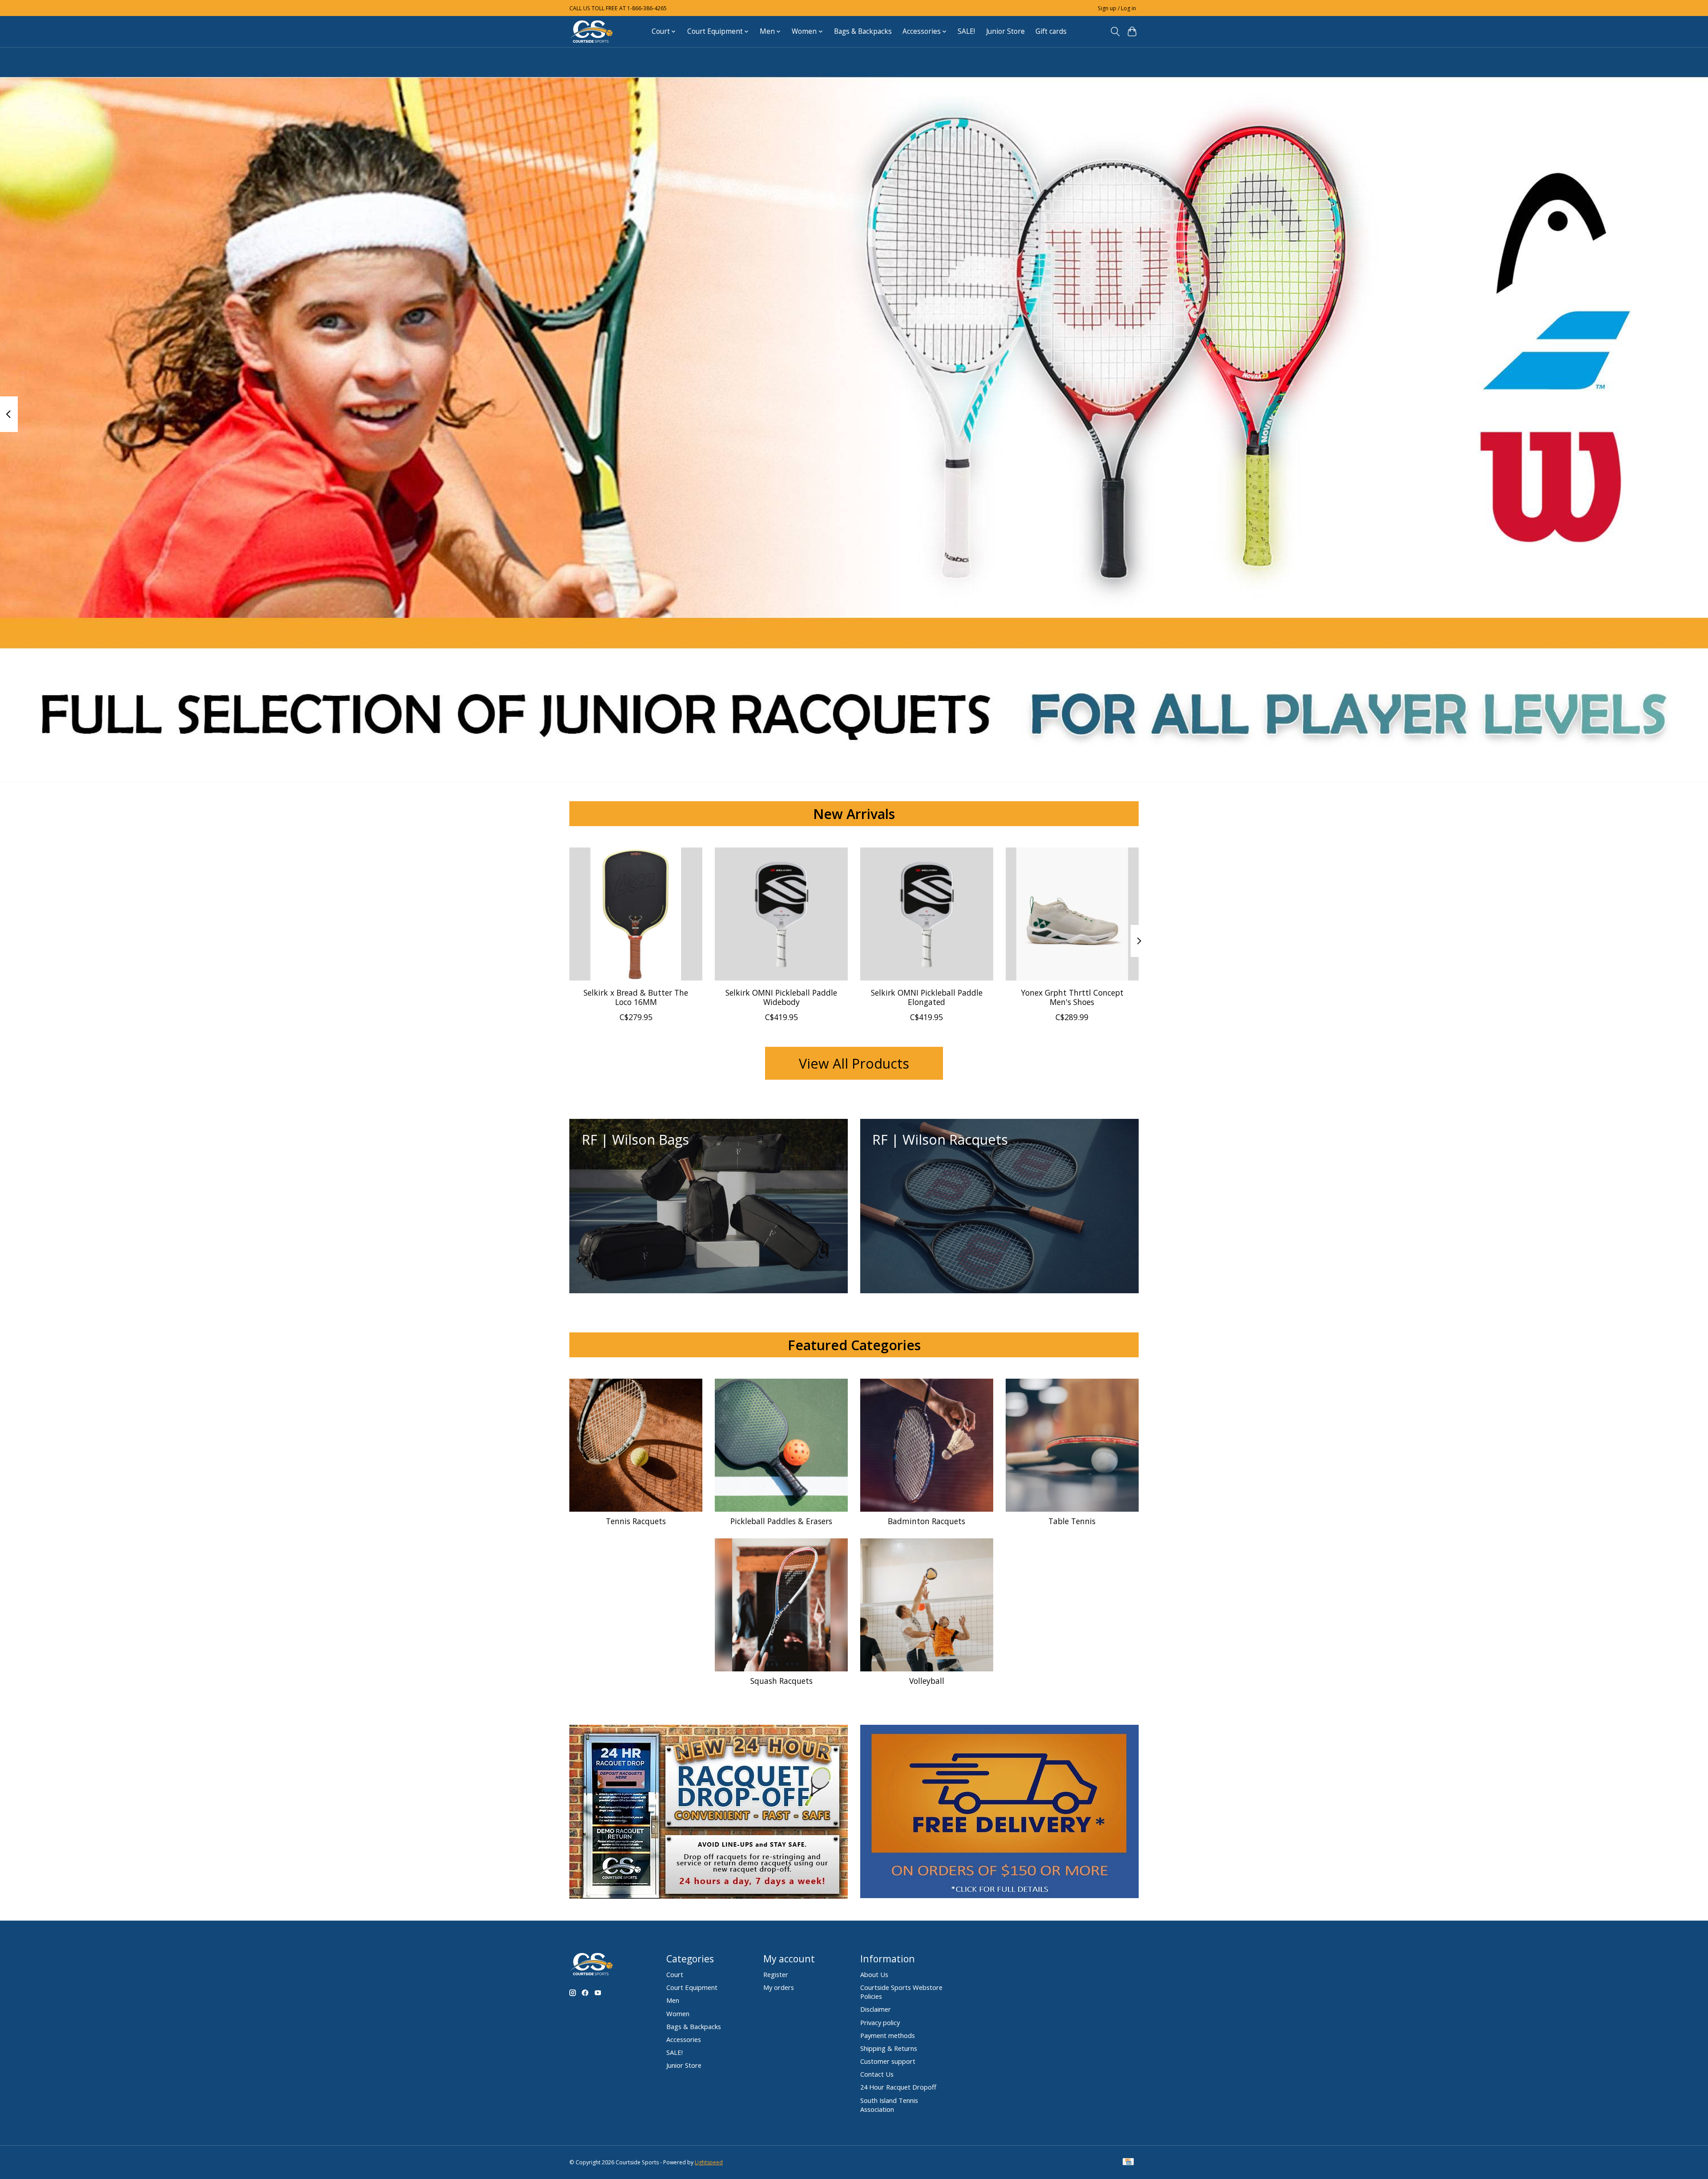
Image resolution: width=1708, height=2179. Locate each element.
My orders (779, 1987)
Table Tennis (1072, 1521)
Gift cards (1051, 31)
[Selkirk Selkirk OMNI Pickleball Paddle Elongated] (927, 914)
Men (673, 2000)
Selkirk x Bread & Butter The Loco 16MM (636, 997)
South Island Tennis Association (889, 2105)
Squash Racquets (781, 1681)
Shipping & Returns (889, 2048)
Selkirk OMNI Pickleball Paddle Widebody (781, 997)
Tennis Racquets (636, 1521)
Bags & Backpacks (863, 31)
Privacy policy (880, 2022)
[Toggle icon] (1115, 32)
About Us (874, 1974)
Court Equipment (692, 1987)
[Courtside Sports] (592, 31)
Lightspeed (709, 2162)
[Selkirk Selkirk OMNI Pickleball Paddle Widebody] (781, 914)
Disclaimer (876, 2009)
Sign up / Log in (1117, 8)
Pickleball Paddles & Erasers (781, 1521)
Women (678, 2014)
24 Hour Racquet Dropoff (898, 2087)
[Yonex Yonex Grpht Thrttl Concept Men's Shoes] (1072, 914)
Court (675, 1974)
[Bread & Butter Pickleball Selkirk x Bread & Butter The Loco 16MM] (636, 914)
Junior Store (1005, 31)
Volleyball (927, 1681)
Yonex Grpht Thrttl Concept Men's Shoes (1072, 997)
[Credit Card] (1128, 2163)
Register (776, 1974)
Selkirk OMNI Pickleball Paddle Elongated (927, 997)
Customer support (888, 2061)
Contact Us (877, 2074)
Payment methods (888, 2035)
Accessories (684, 2039)
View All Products (854, 1063)
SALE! (966, 31)
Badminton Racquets (927, 1521)
